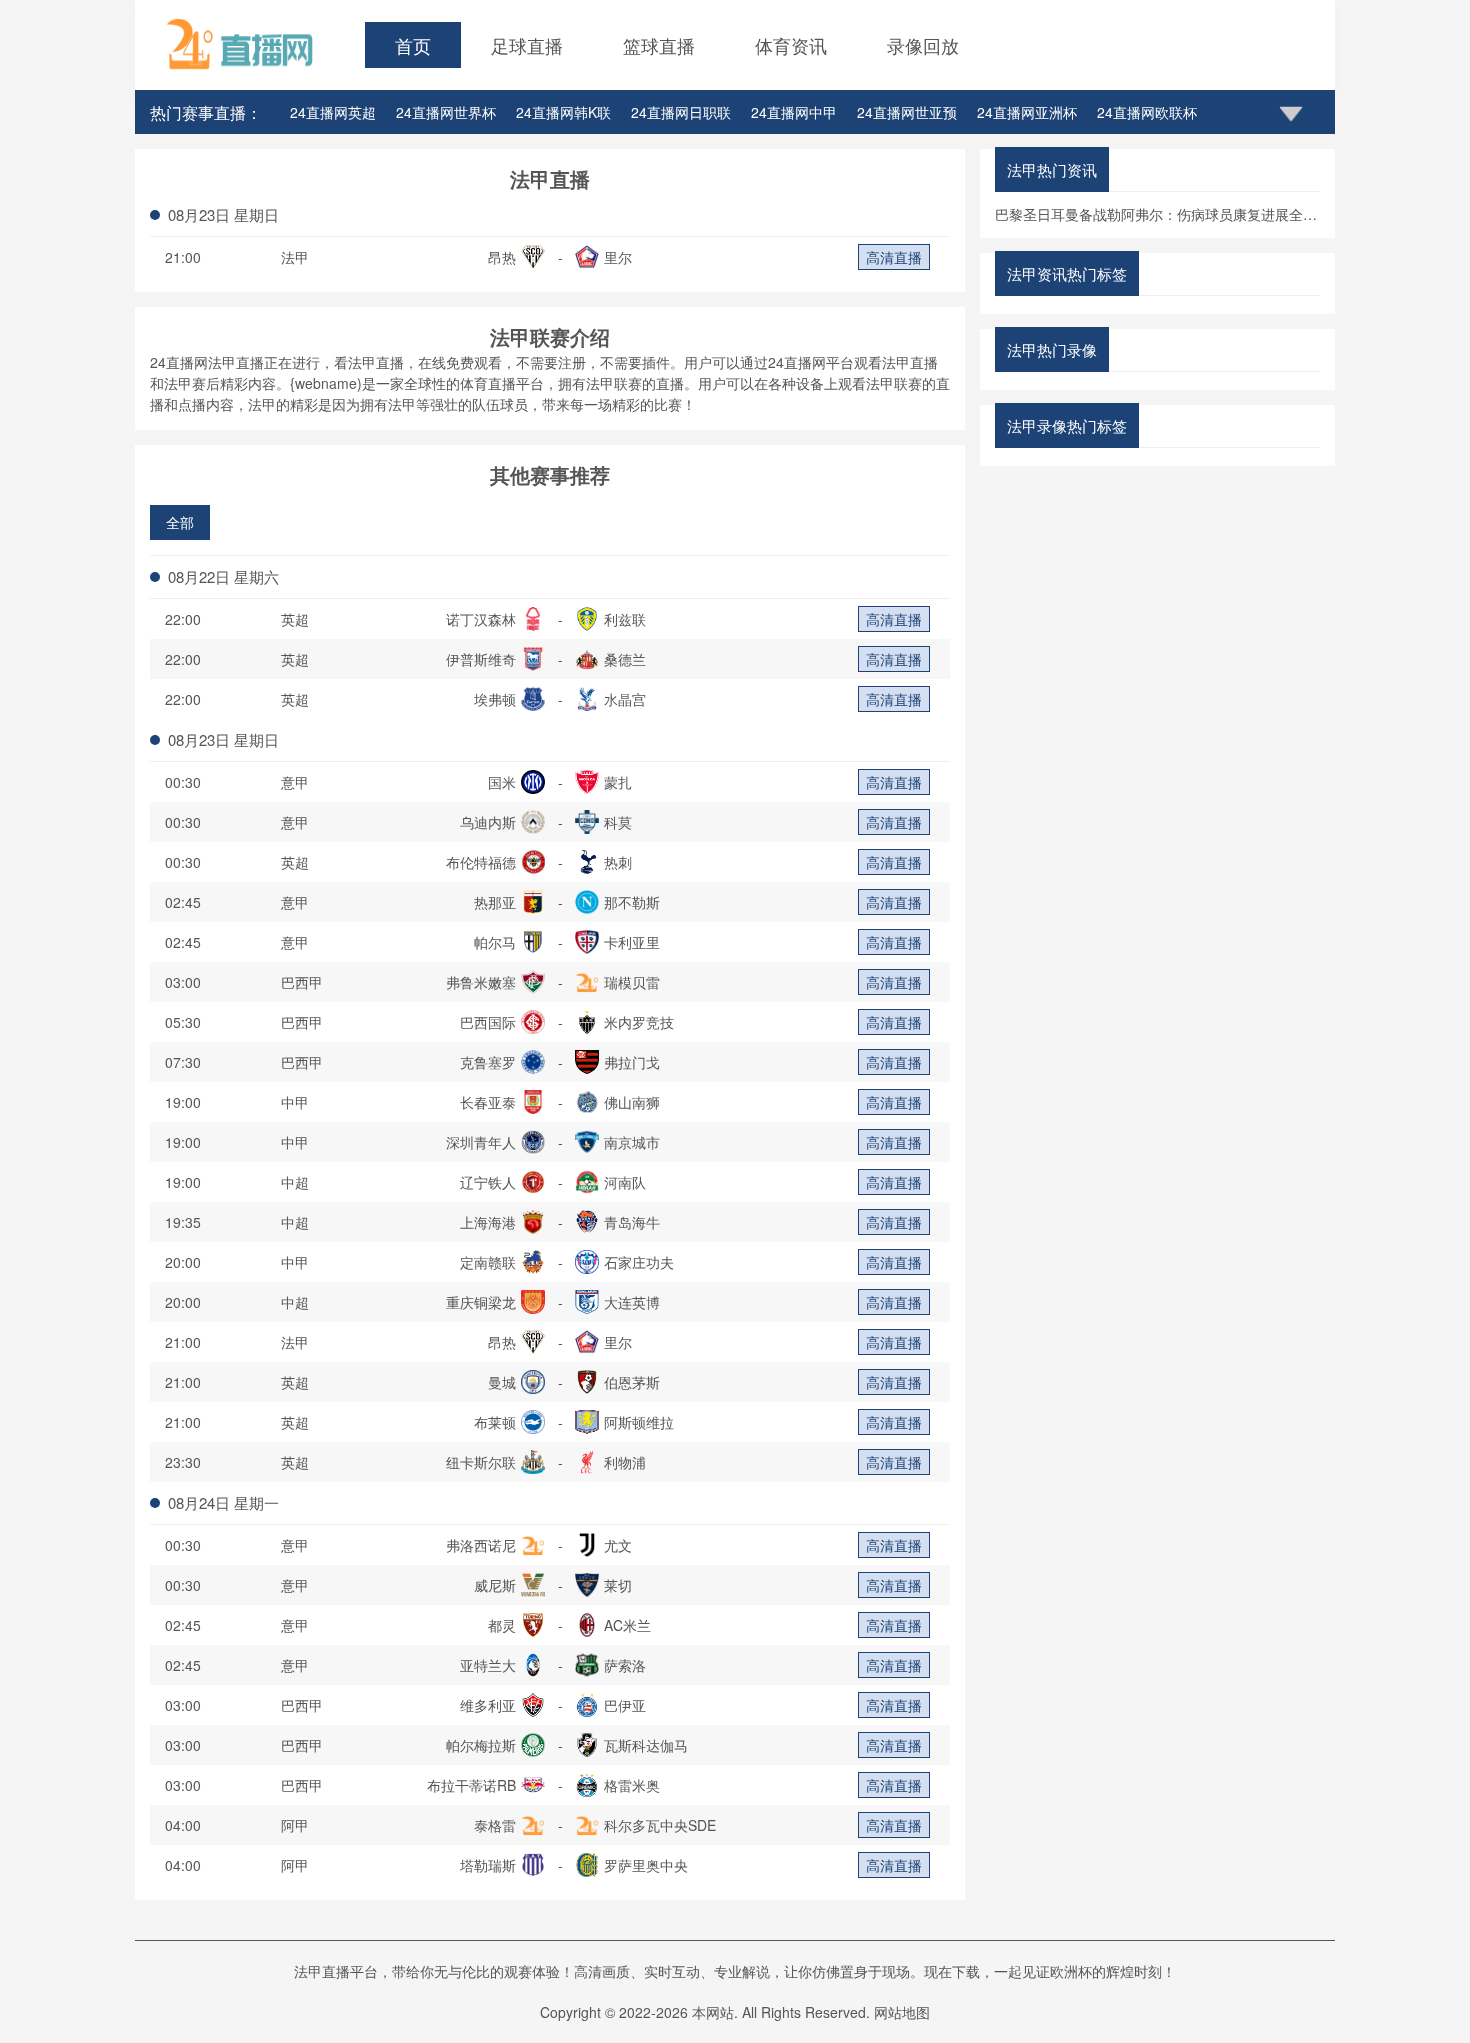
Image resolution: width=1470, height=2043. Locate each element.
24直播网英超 (333, 112)
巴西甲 (302, 982)
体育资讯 (791, 45)
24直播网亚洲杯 (1027, 112)
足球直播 (527, 45)
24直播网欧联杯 (1147, 112)
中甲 (295, 1102)
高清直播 (894, 257)
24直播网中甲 (794, 112)
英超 (295, 619)
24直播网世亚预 (907, 112)
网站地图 (902, 2012)
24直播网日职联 (681, 112)
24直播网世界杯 (446, 112)
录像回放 (923, 45)
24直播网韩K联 (563, 112)
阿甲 (295, 1825)
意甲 (295, 782)
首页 (413, 45)
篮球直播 (659, 45)
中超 (295, 1182)
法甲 (295, 257)
